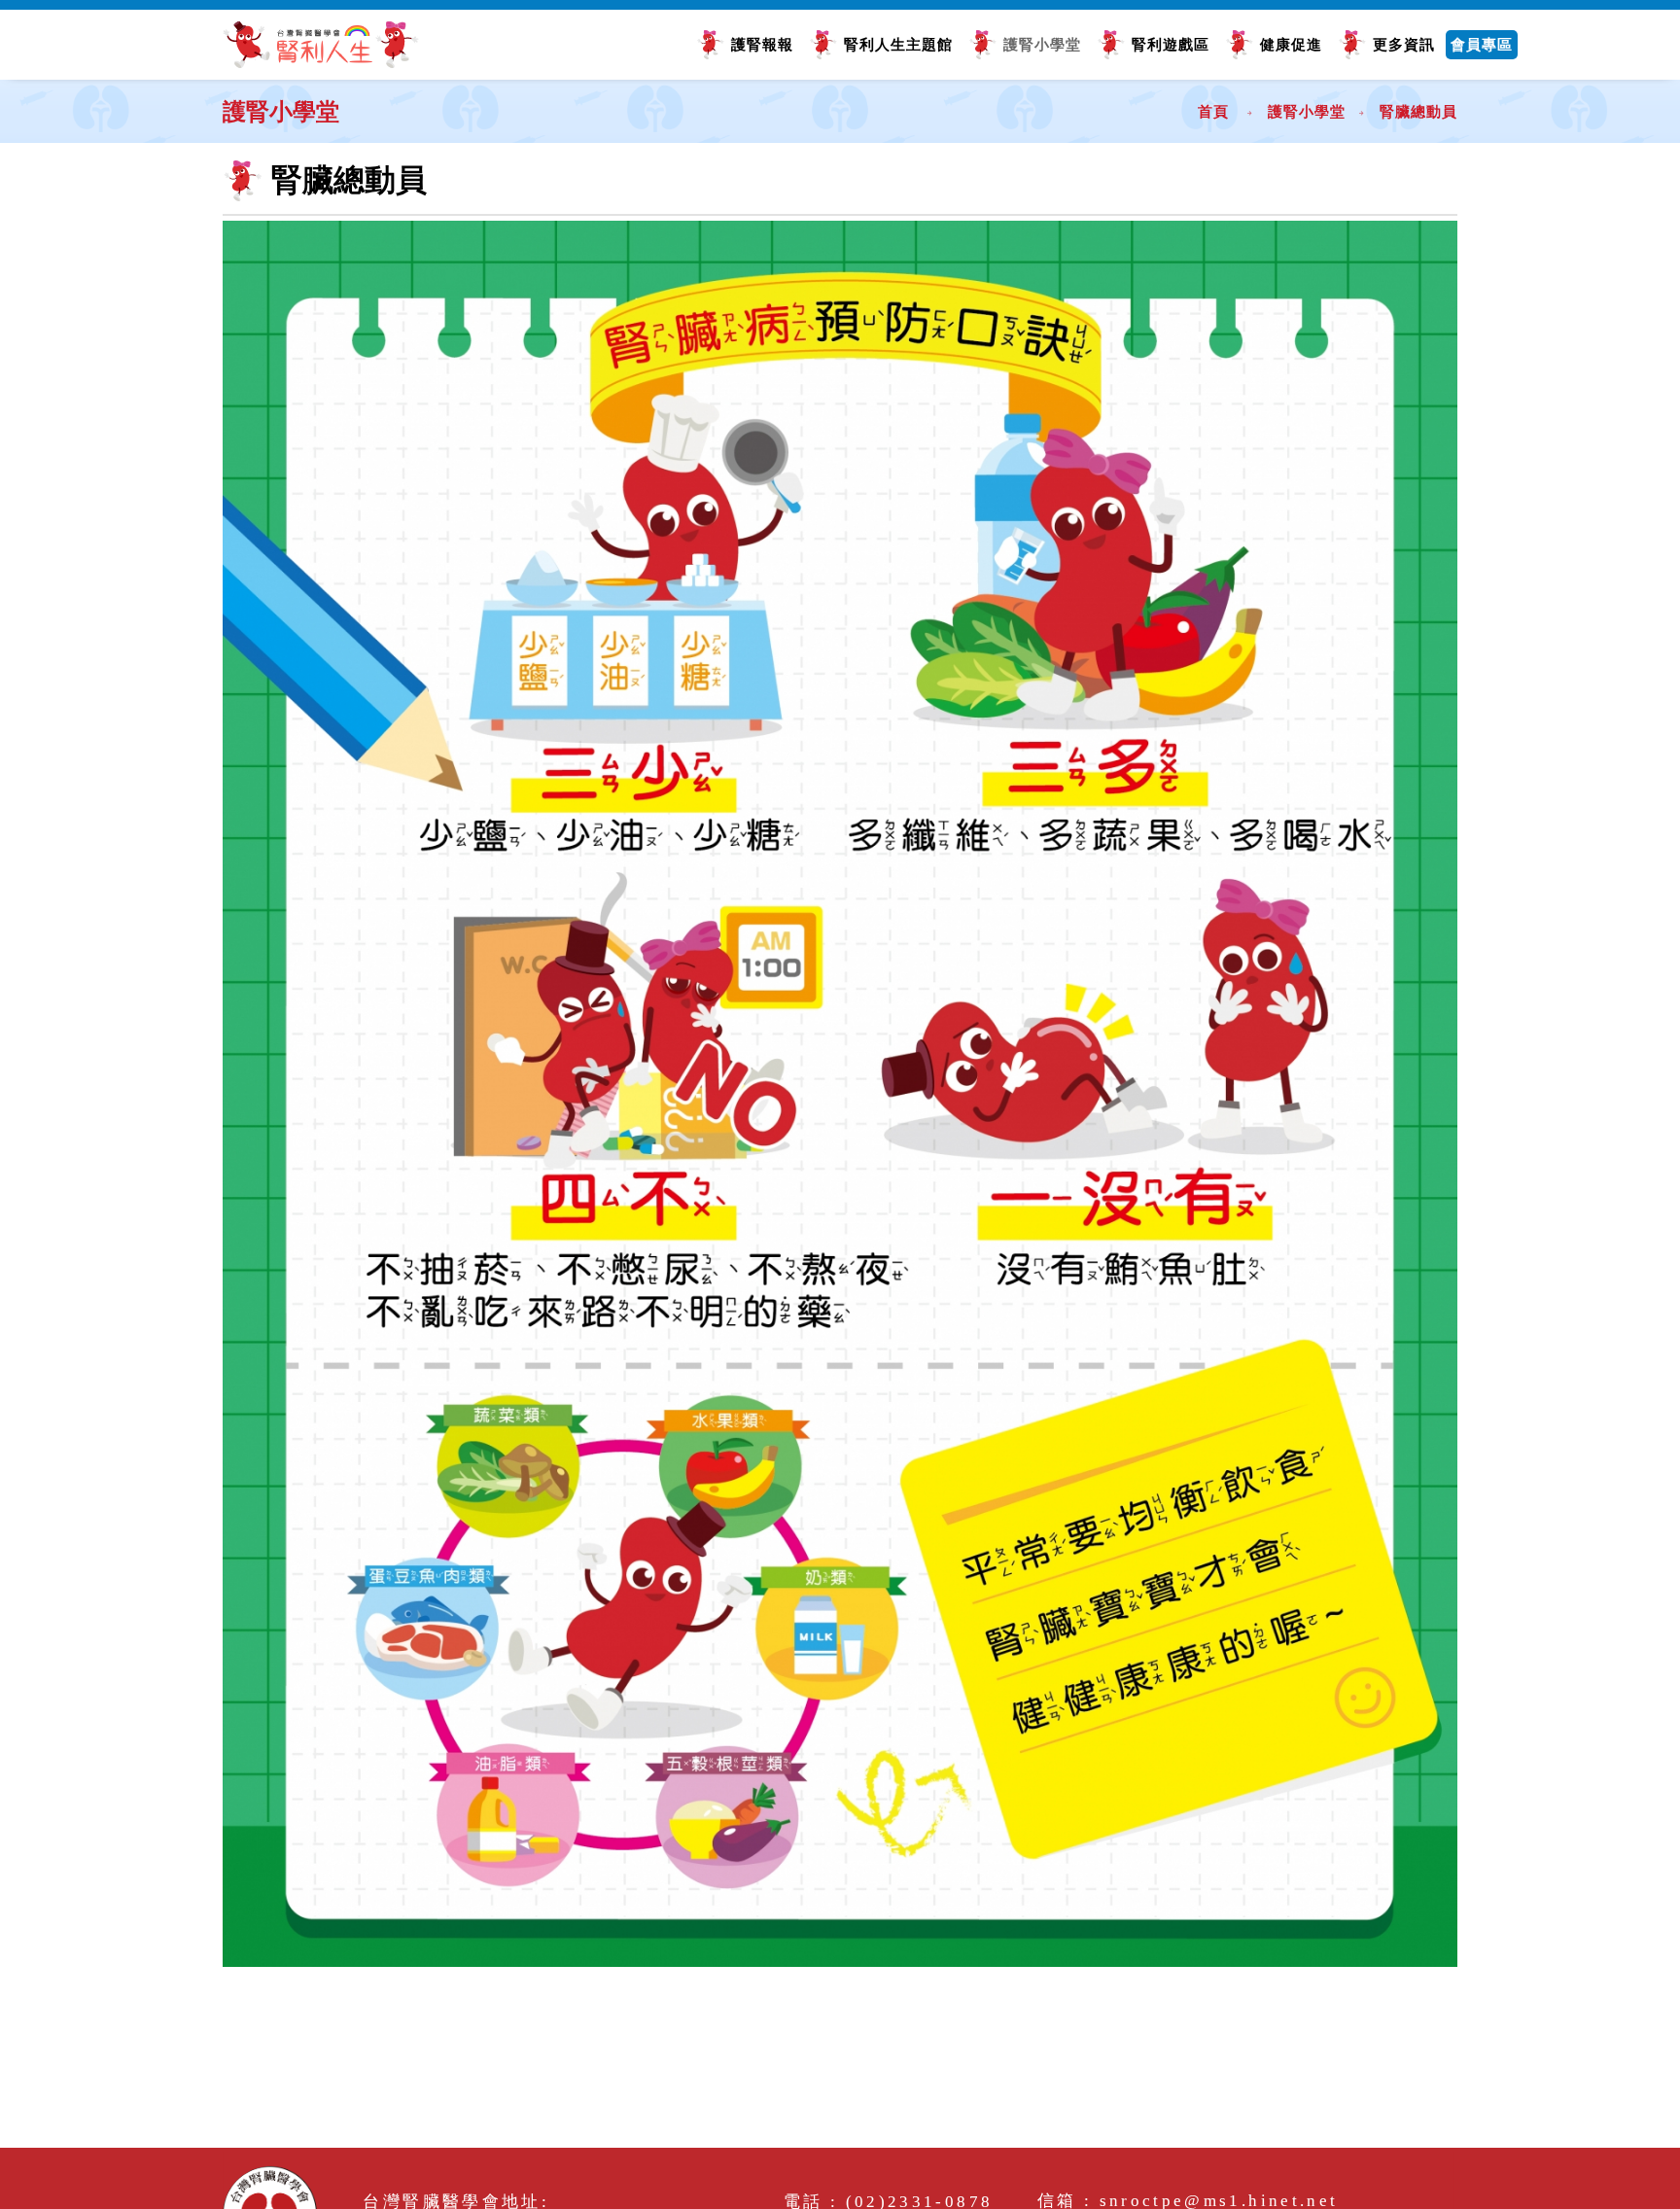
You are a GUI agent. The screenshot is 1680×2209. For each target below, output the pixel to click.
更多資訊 (1404, 44)
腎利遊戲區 (1171, 44)
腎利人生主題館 (898, 44)
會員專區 (1482, 44)
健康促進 (1291, 44)
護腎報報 (762, 44)
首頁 (1213, 111)
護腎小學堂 (1042, 44)
